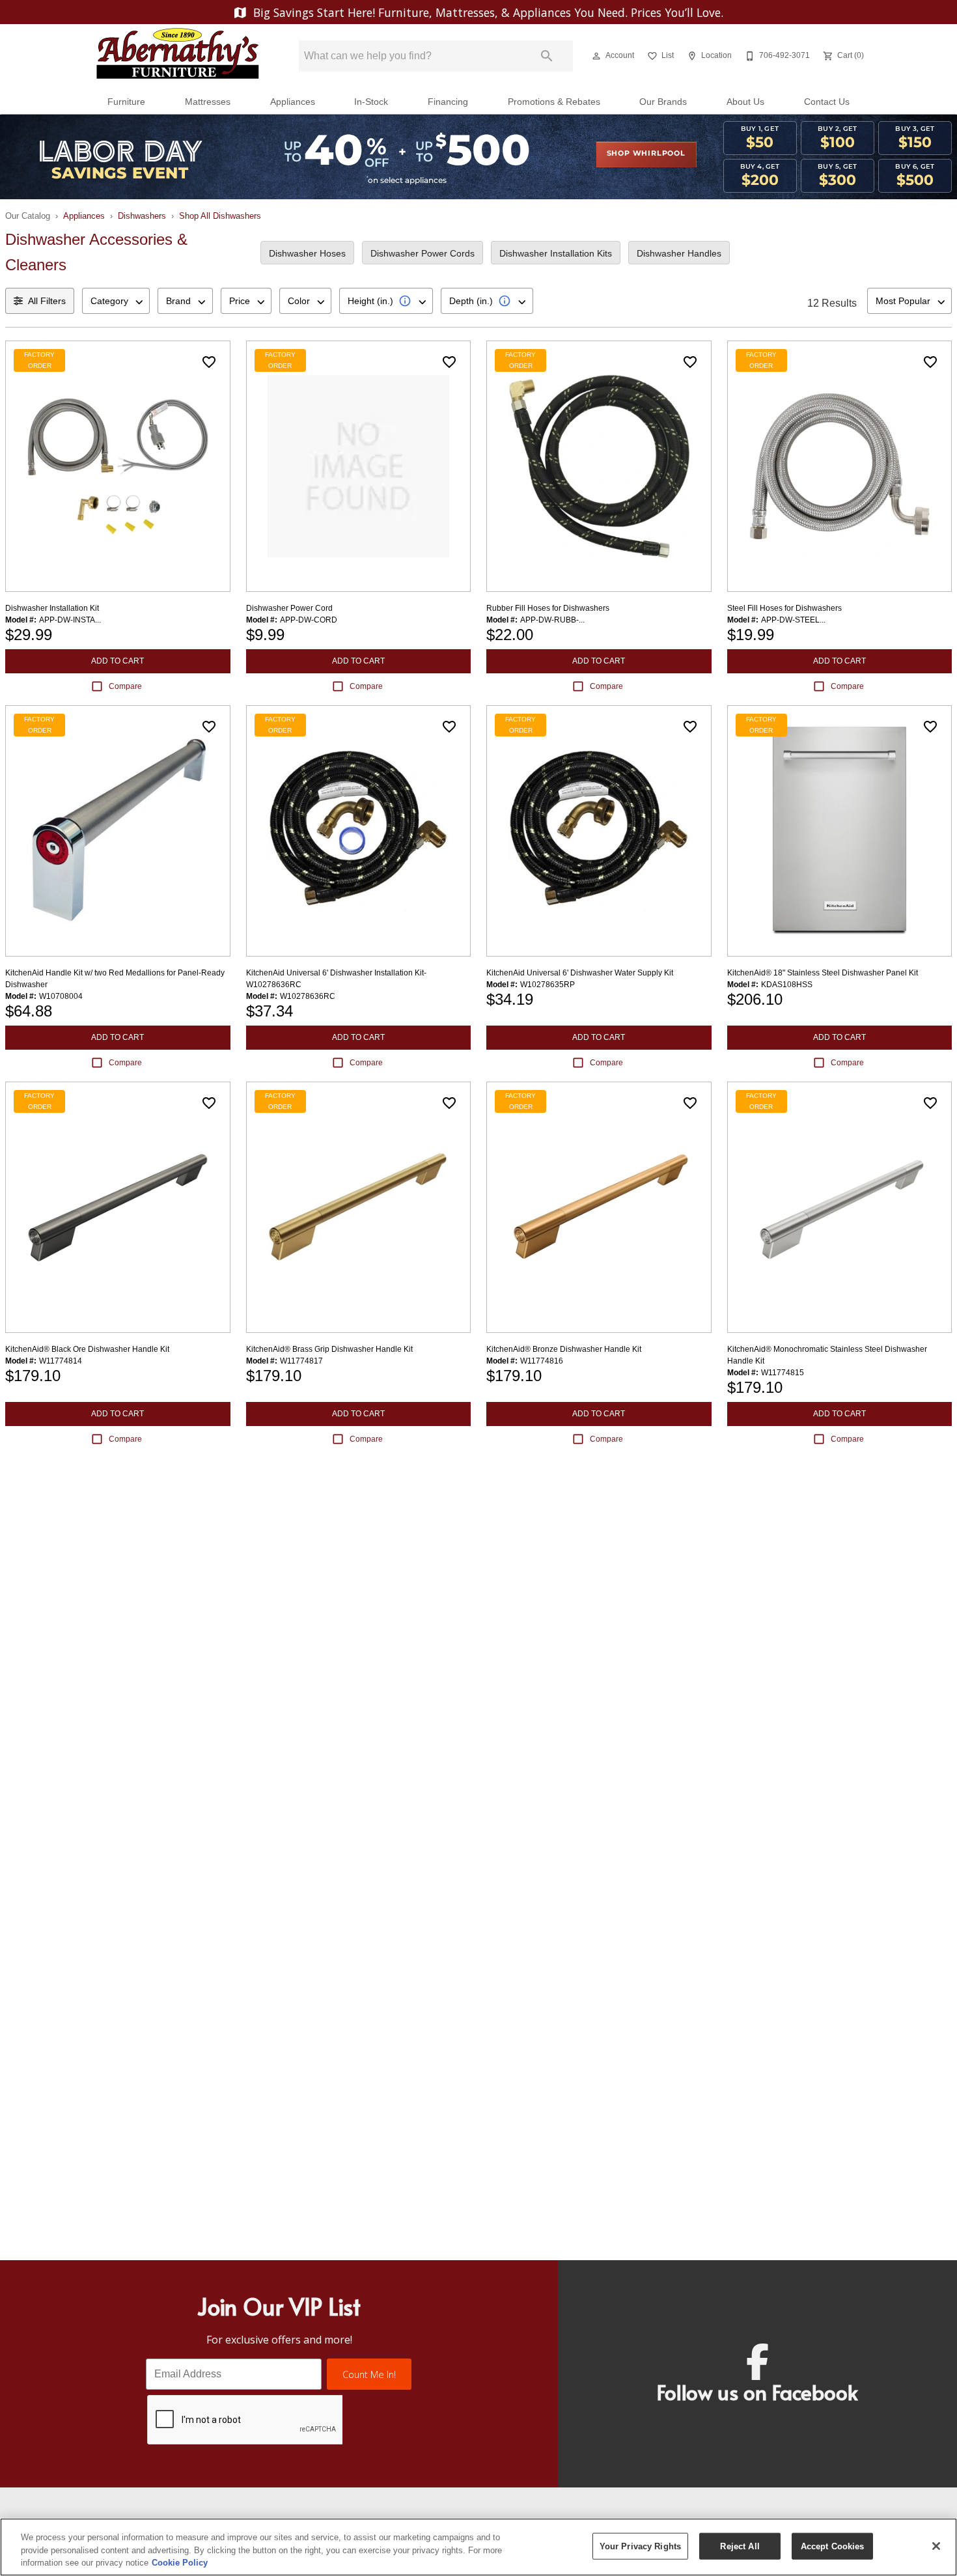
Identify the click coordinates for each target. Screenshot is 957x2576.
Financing (448, 102)
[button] (596, 56)
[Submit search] (547, 56)
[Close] (936, 2546)
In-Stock (371, 102)
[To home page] (178, 56)
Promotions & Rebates (554, 102)
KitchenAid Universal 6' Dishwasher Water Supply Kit (580, 973)
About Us (745, 102)
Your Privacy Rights (640, 2546)
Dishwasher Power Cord (289, 608)
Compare (125, 686)
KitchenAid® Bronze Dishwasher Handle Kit (564, 1349)
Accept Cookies (833, 2546)
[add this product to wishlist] (209, 362)
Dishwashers (142, 216)
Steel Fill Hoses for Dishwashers (784, 608)
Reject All (740, 2546)
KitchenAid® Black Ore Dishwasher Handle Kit (87, 1349)
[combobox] (116, 301)
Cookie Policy (180, 2563)
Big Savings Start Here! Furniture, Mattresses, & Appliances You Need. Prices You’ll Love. (487, 12)
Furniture (126, 102)
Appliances (293, 102)
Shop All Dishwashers (220, 216)
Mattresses (208, 102)
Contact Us (827, 102)
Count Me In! (369, 2374)
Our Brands (663, 102)
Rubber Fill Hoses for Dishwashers (548, 608)
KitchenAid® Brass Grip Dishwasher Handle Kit (329, 1349)
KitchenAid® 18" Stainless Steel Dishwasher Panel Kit (823, 973)
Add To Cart (118, 661)
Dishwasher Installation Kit (52, 608)
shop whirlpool (646, 154)
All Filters (47, 301)
